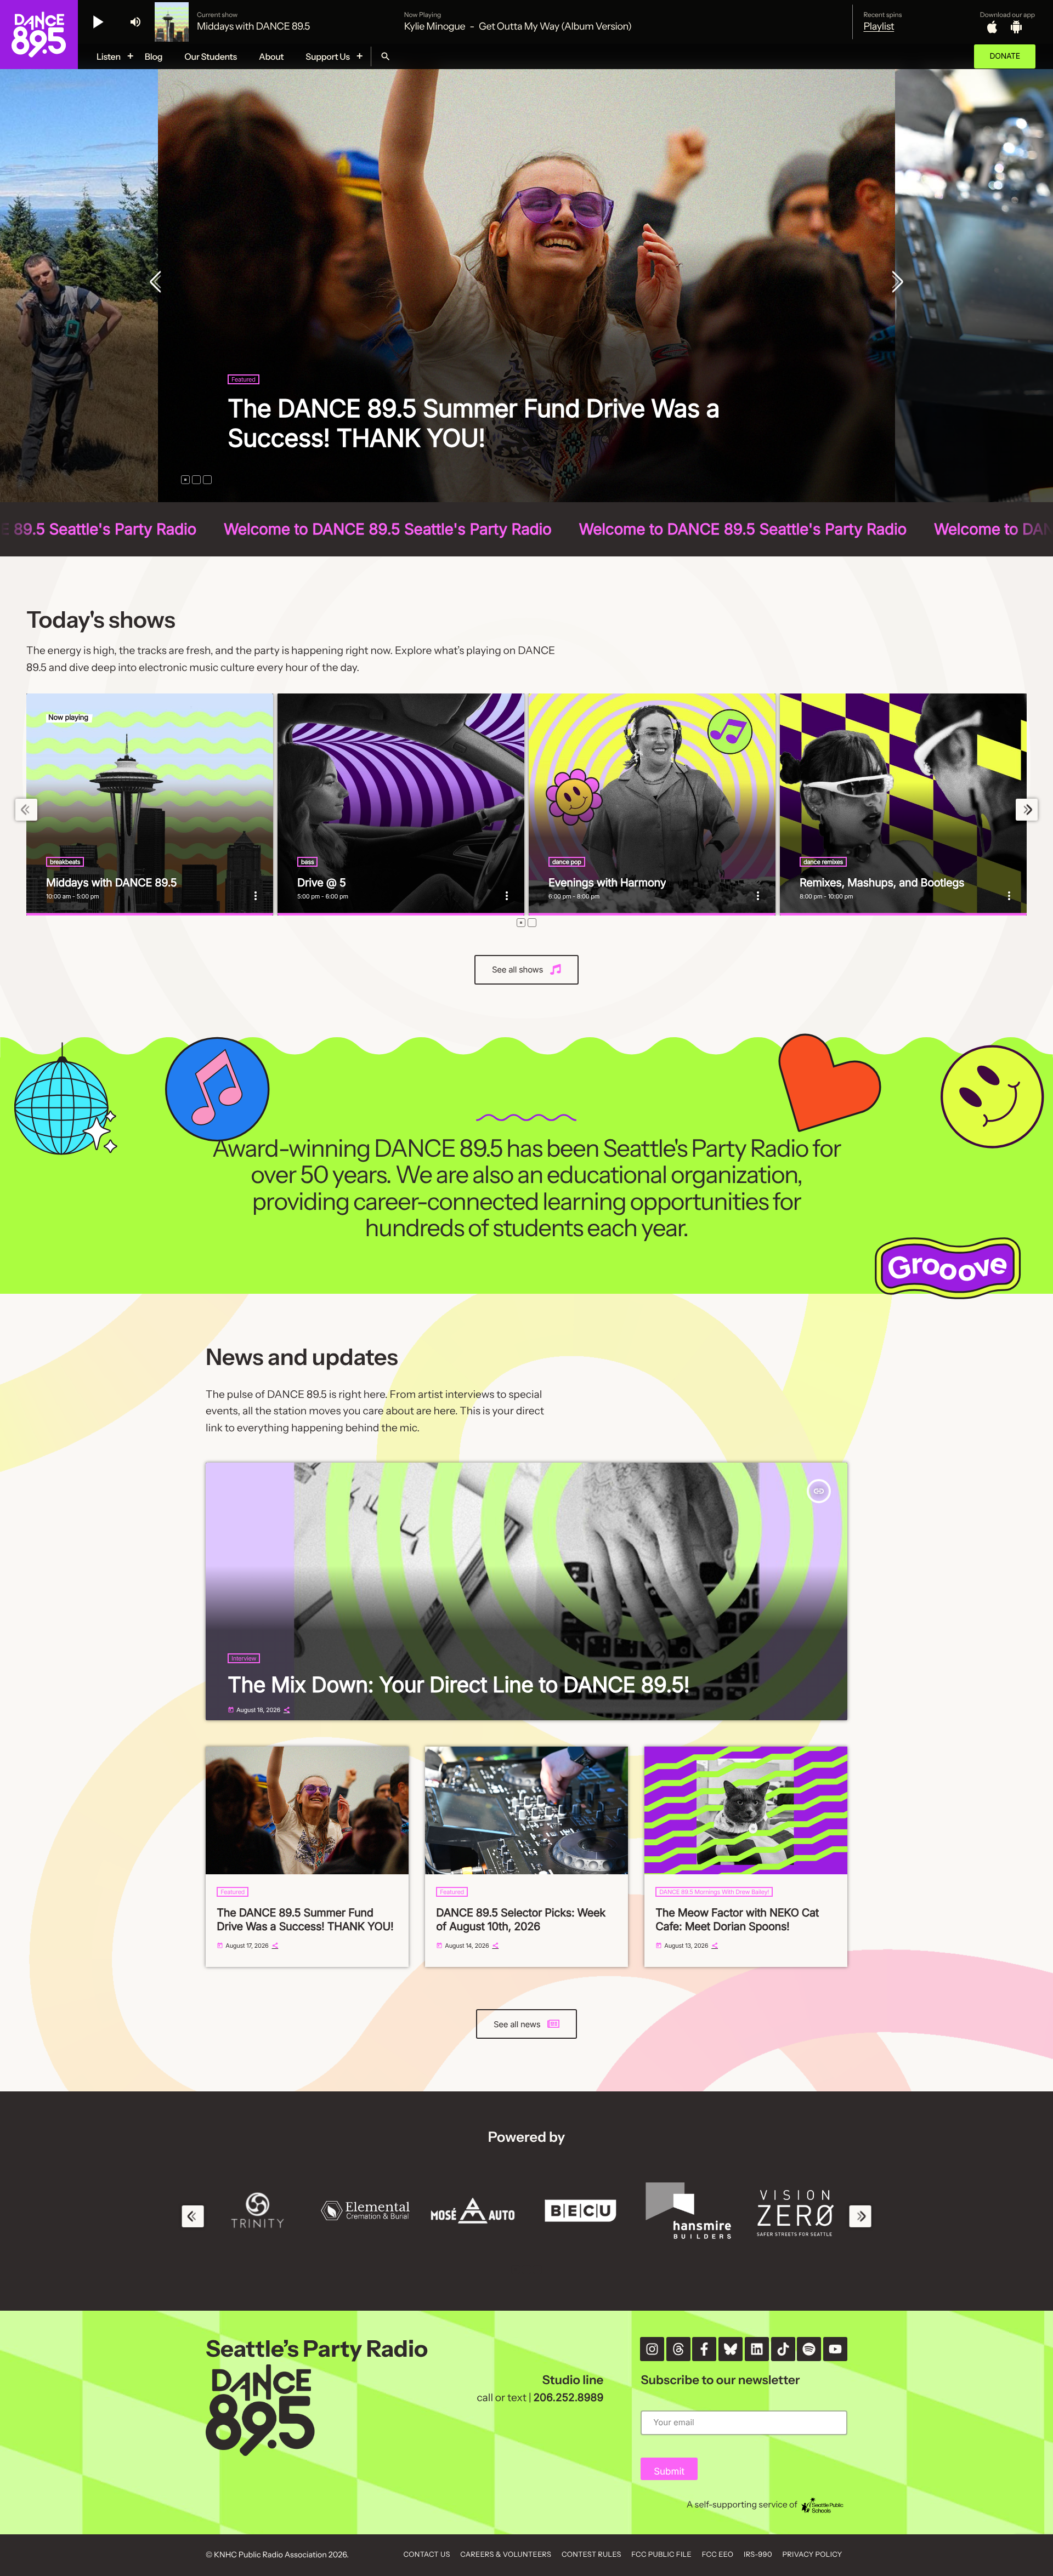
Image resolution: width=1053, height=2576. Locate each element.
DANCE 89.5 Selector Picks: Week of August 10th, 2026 (521, 1920)
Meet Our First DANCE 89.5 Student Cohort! (472, 438)
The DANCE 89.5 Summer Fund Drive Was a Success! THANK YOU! (305, 1920)
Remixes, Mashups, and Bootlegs (882, 883)
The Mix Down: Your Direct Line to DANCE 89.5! (458, 1685)
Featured (244, 409)
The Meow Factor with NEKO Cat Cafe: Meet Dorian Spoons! (737, 1920)
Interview (244, 1658)
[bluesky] (731, 2349)
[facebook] (704, 2349)
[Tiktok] (783, 2349)
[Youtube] (835, 2349)
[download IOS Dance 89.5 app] (992, 27)
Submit (669, 2472)
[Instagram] (652, 2349)
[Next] (895, 283)
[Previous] (158, 283)
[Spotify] (809, 2349)
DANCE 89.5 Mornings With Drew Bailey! (714, 1892)
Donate (1005, 56)
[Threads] (678, 2349)
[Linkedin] (757, 2349)
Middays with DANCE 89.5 (111, 883)
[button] (185, 480)
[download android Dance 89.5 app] (1016, 27)
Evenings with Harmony (607, 883)
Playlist (879, 26)
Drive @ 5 (321, 883)
